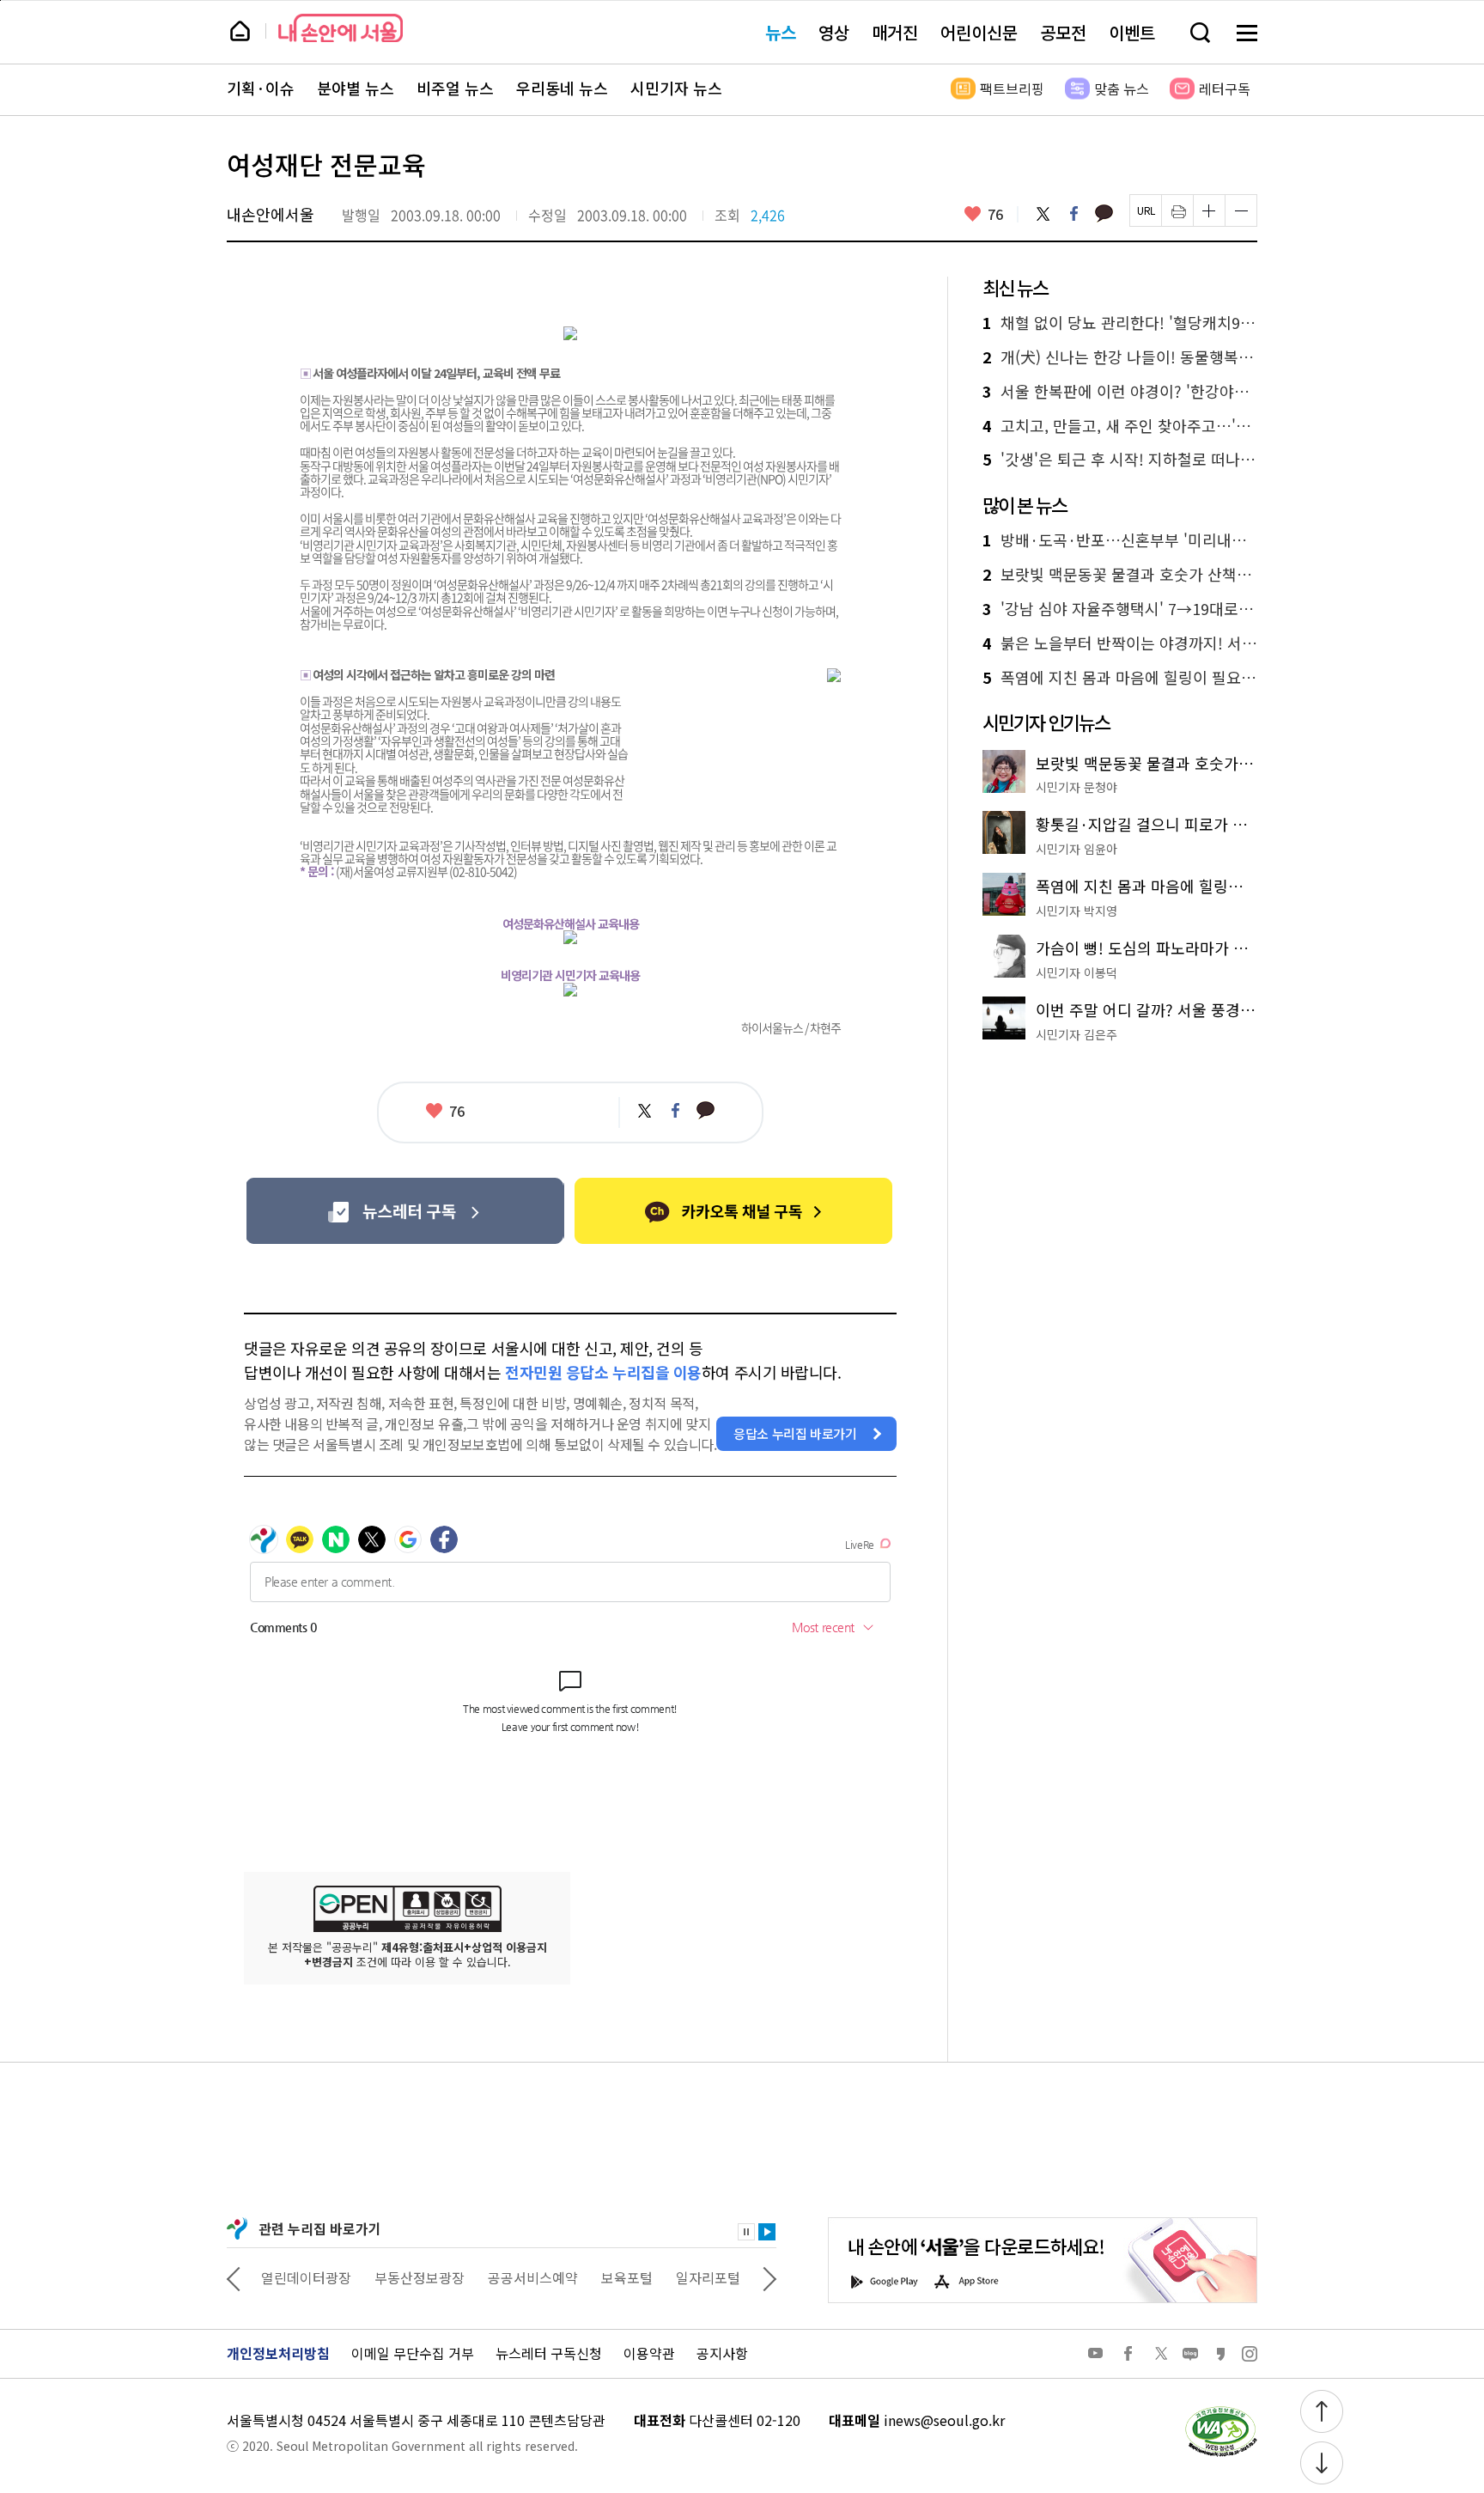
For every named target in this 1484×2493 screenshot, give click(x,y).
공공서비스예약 (533, 2277)
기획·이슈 (261, 88)
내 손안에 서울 (341, 28)
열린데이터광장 (306, 2277)
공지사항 (722, 2353)
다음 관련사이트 (769, 2277)
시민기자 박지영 (1077, 911)
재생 (767, 2232)
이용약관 (649, 2353)
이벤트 (1132, 32)
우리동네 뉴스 (562, 88)
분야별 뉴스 (356, 88)
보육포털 (627, 2277)
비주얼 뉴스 (455, 88)
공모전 (1063, 32)
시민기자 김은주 (1077, 1034)
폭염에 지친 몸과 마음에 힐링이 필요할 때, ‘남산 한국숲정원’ (1120, 678)
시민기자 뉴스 (676, 88)
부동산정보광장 (420, 2277)
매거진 (895, 32)
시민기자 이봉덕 (1077, 972)
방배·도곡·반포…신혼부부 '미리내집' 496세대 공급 (1120, 540)
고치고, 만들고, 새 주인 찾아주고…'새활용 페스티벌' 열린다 (1120, 426)
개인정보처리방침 (278, 2353)
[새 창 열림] (1220, 2411)
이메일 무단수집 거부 (413, 2353)
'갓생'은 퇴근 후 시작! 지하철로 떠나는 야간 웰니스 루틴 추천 (1120, 460)
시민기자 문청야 (1077, 787)
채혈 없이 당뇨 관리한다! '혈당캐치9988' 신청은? (1120, 323)
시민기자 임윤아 (1077, 849)
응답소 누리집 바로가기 (795, 1433)
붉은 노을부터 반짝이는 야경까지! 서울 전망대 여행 (1120, 643)
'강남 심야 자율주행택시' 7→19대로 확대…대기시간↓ (1120, 609)
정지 (746, 2232)
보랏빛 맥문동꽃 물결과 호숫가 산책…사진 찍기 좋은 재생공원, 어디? (1120, 575)
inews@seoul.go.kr (944, 2420)
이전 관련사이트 (234, 2277)
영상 (834, 32)
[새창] (405, 1211)
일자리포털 (708, 2277)
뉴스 (781, 32)
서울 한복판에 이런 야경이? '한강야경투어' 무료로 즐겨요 (1120, 392)
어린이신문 (979, 32)
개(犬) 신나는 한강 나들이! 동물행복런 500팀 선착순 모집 (1120, 357)
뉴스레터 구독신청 (549, 2353)
